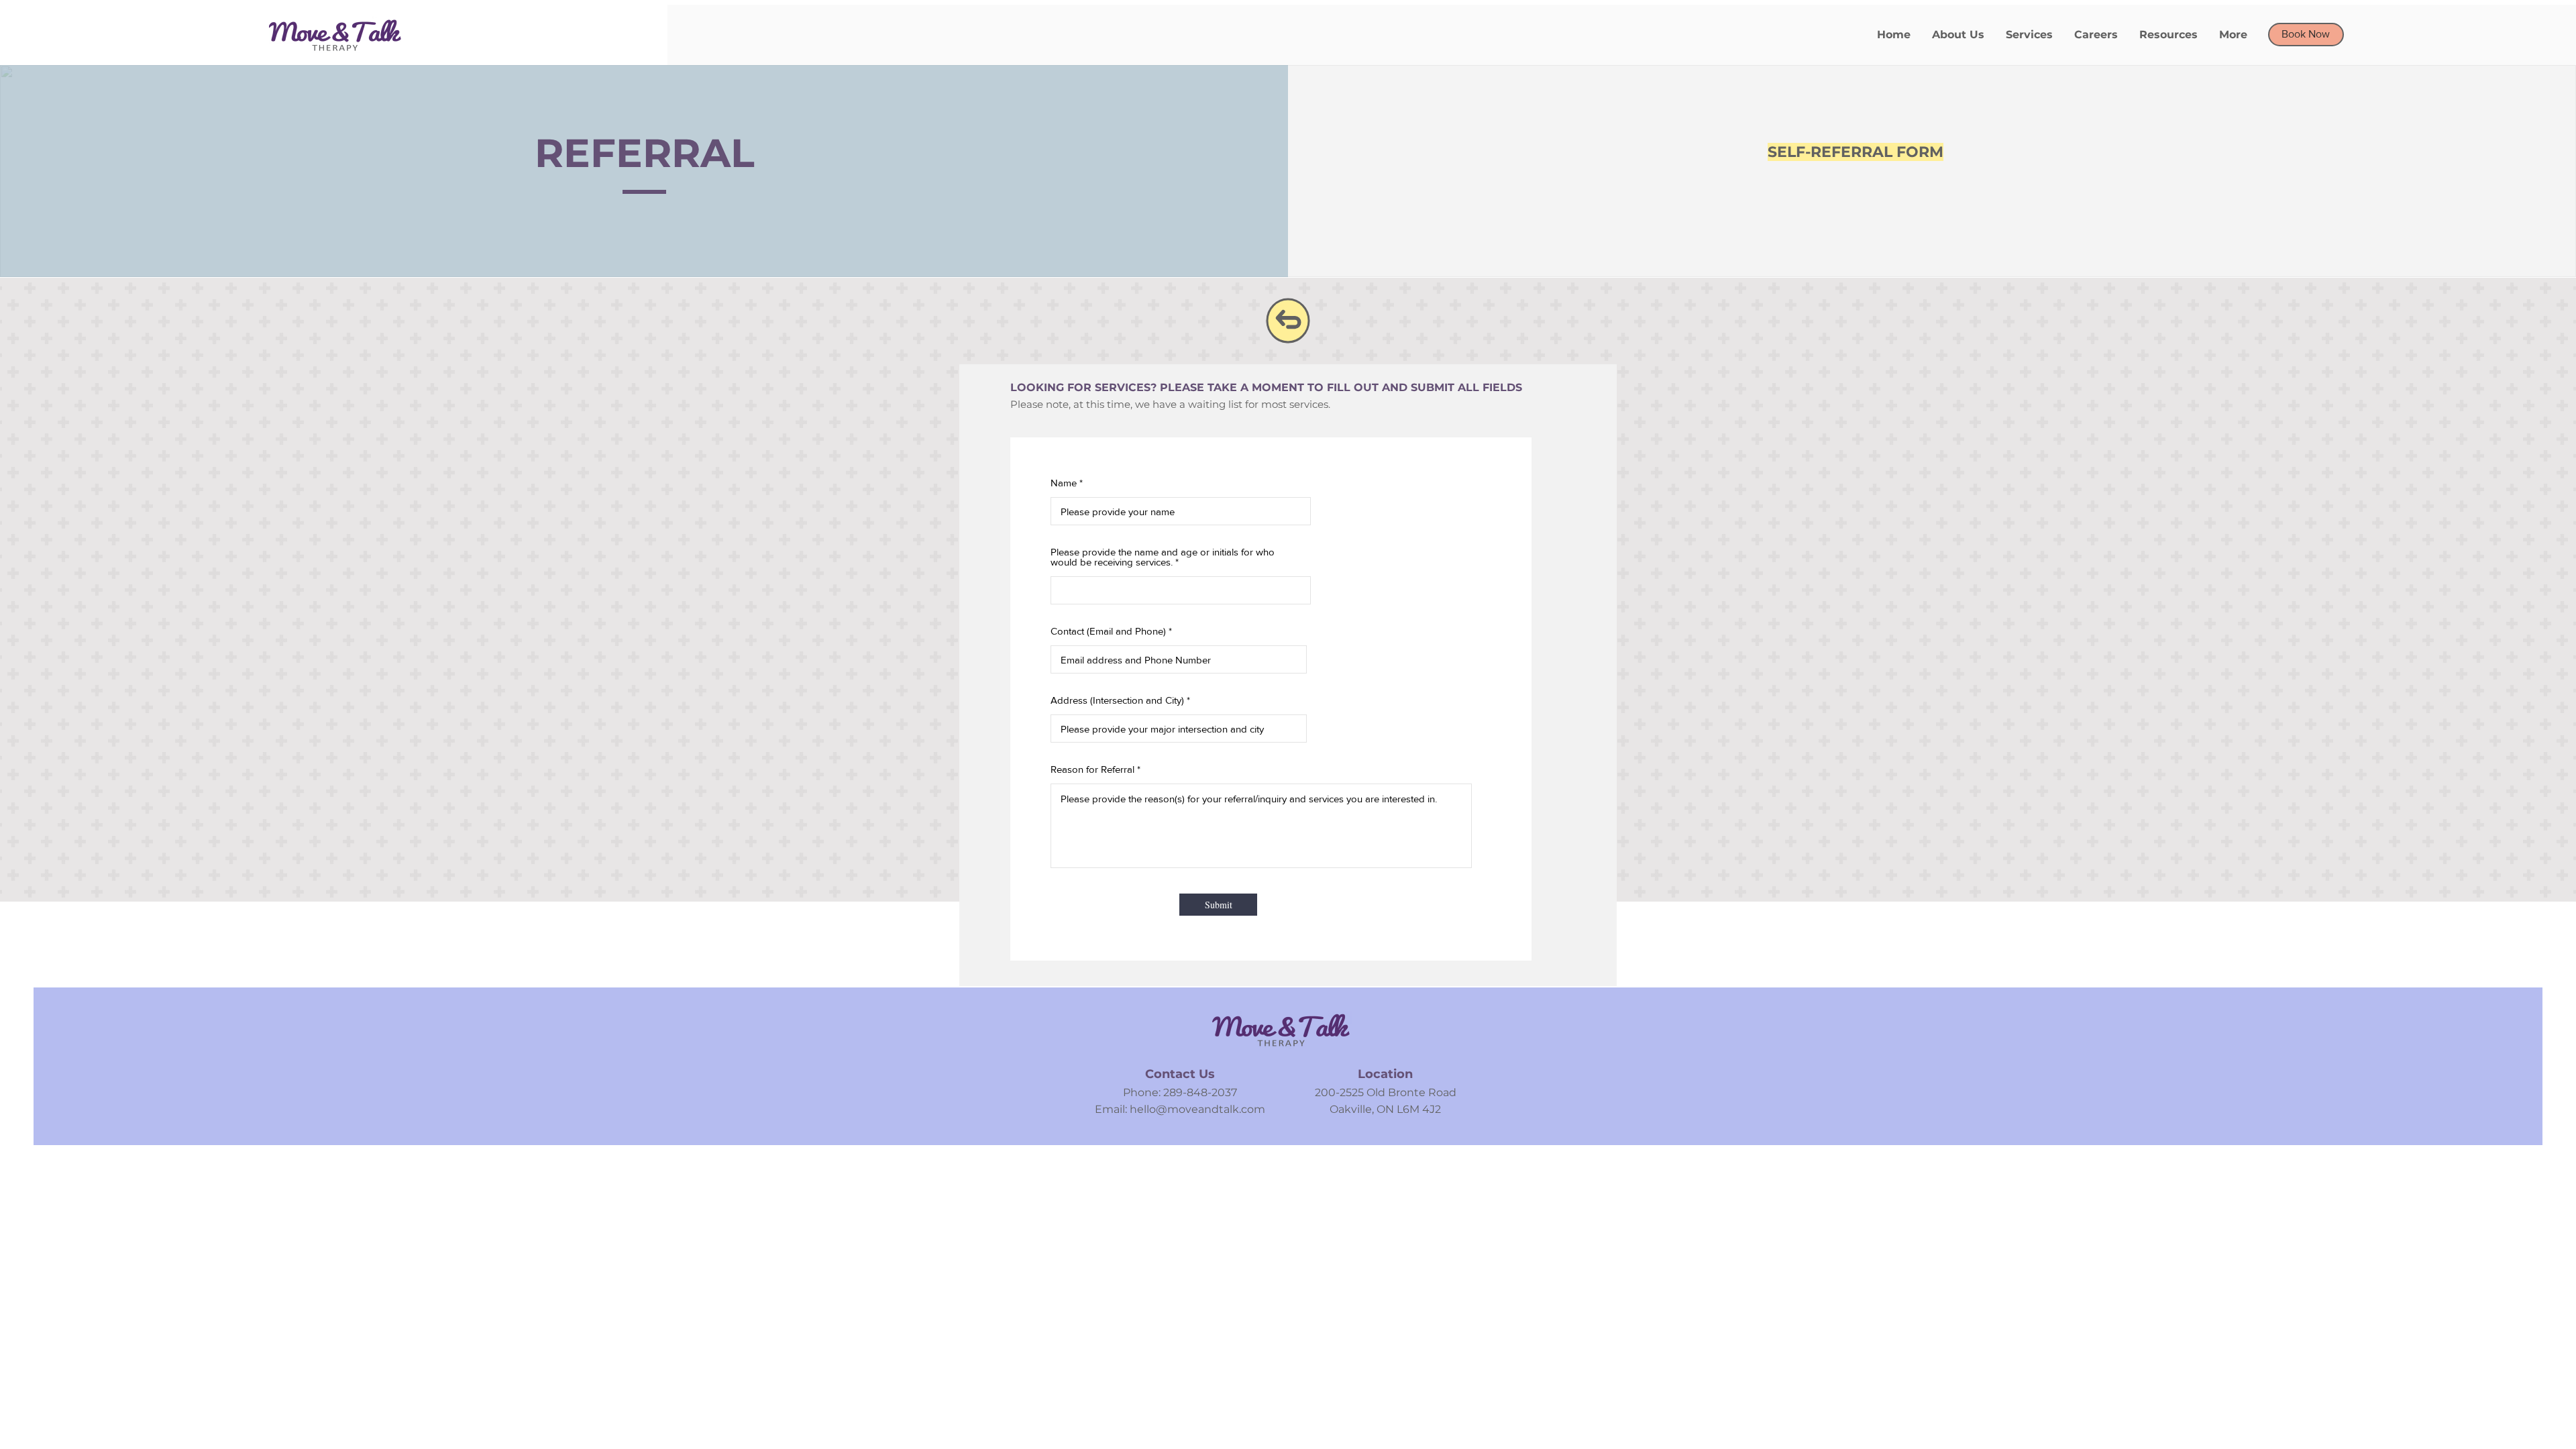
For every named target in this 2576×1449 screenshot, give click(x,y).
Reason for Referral (1092, 769)
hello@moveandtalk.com (1197, 1109)
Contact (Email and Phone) (1108, 631)
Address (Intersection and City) (1117, 700)
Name (1064, 483)
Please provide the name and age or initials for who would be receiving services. (1163, 557)
